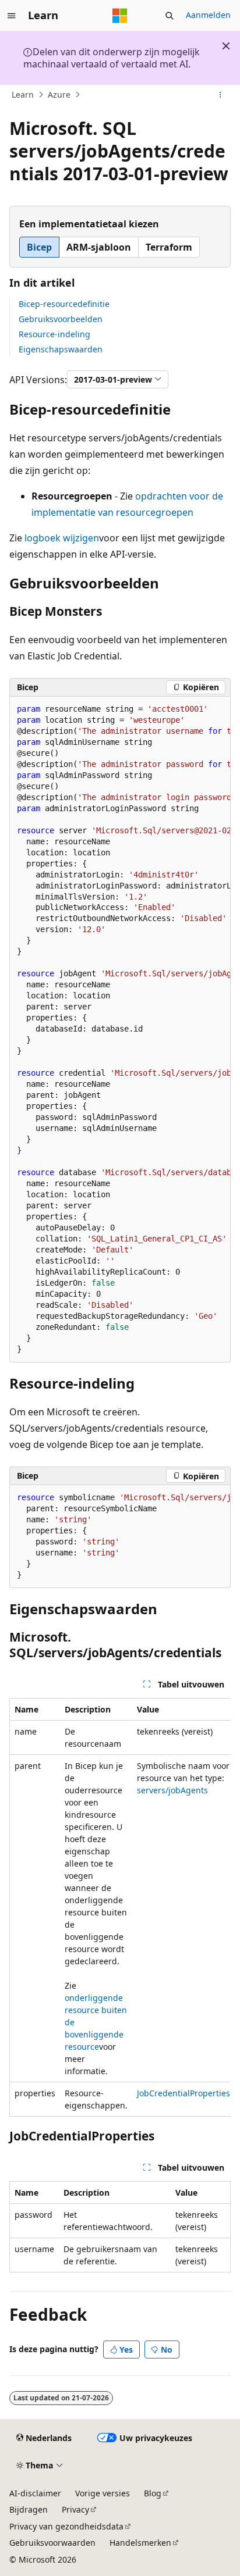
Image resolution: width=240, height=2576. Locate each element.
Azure (59, 94)
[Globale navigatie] (12, 16)
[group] (120, 1030)
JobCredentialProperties (183, 2093)
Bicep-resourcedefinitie (64, 304)
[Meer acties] (220, 95)
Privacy (75, 2509)
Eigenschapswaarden (61, 349)
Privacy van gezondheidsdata (66, 2526)
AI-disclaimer (35, 2493)
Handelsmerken (140, 2543)
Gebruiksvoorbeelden (61, 319)
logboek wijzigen (62, 538)
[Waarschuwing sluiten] (226, 46)
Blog (153, 2493)
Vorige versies (103, 2493)
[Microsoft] (120, 16)
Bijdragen (29, 2509)
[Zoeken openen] (170, 16)
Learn (23, 94)
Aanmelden (208, 15)
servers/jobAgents (172, 1790)
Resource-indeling (54, 334)
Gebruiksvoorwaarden (52, 2543)
